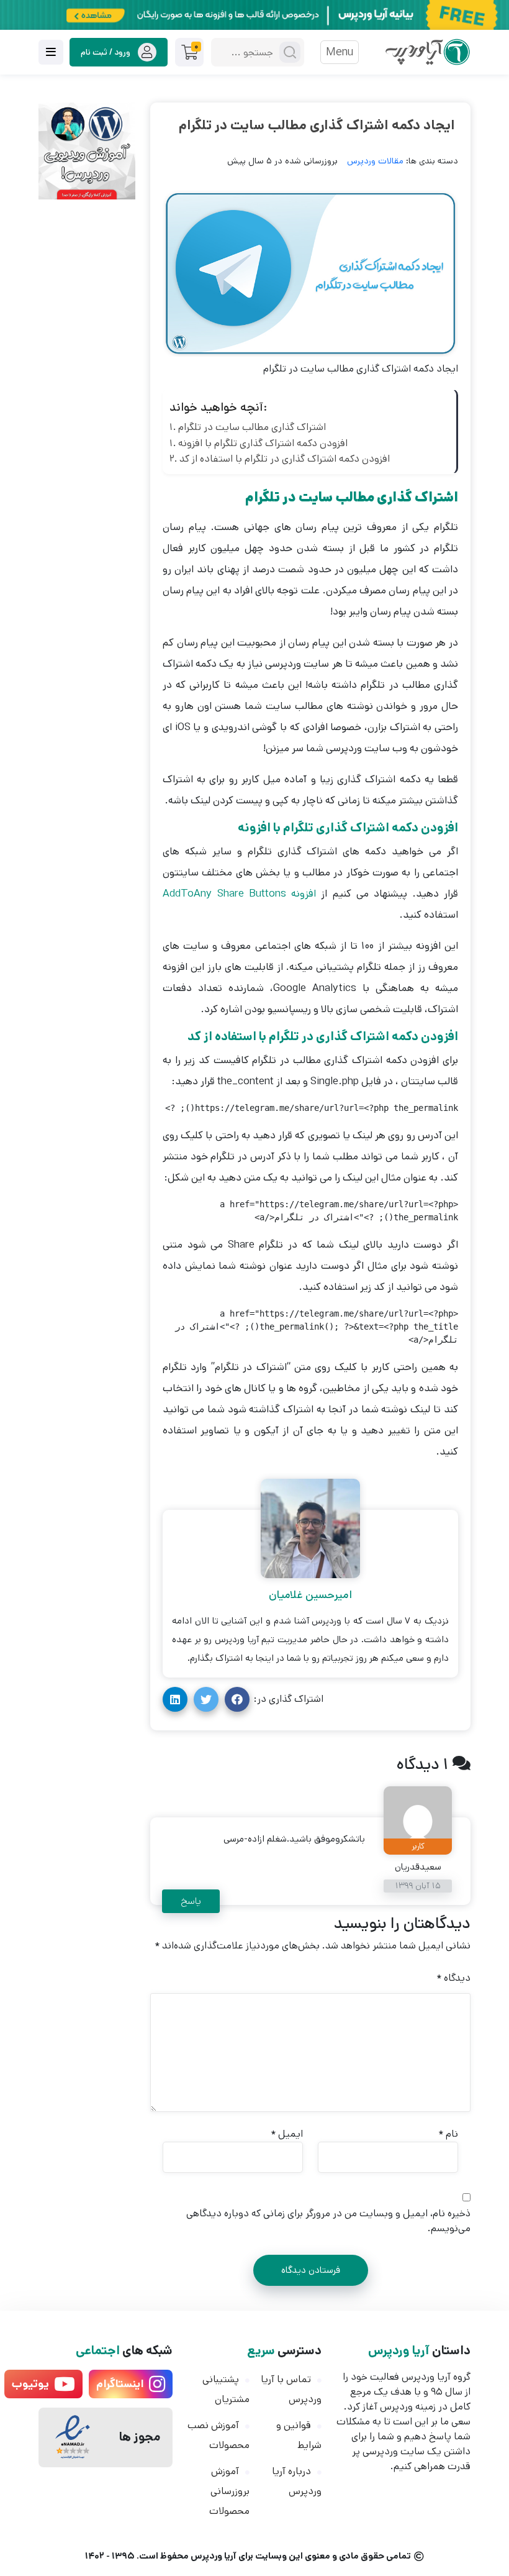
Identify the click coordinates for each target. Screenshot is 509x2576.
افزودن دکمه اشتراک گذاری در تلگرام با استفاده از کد (285, 459)
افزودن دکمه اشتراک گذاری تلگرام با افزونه (263, 443)
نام (448, 2134)
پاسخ (191, 1901)
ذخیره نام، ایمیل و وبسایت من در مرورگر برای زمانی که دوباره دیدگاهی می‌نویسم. (328, 2221)
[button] (237, 1699)
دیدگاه (453, 1978)
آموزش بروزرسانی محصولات (229, 2491)
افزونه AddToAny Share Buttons (239, 893)
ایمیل (287, 2134)
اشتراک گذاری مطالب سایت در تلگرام (252, 427)
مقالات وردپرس (375, 161)
